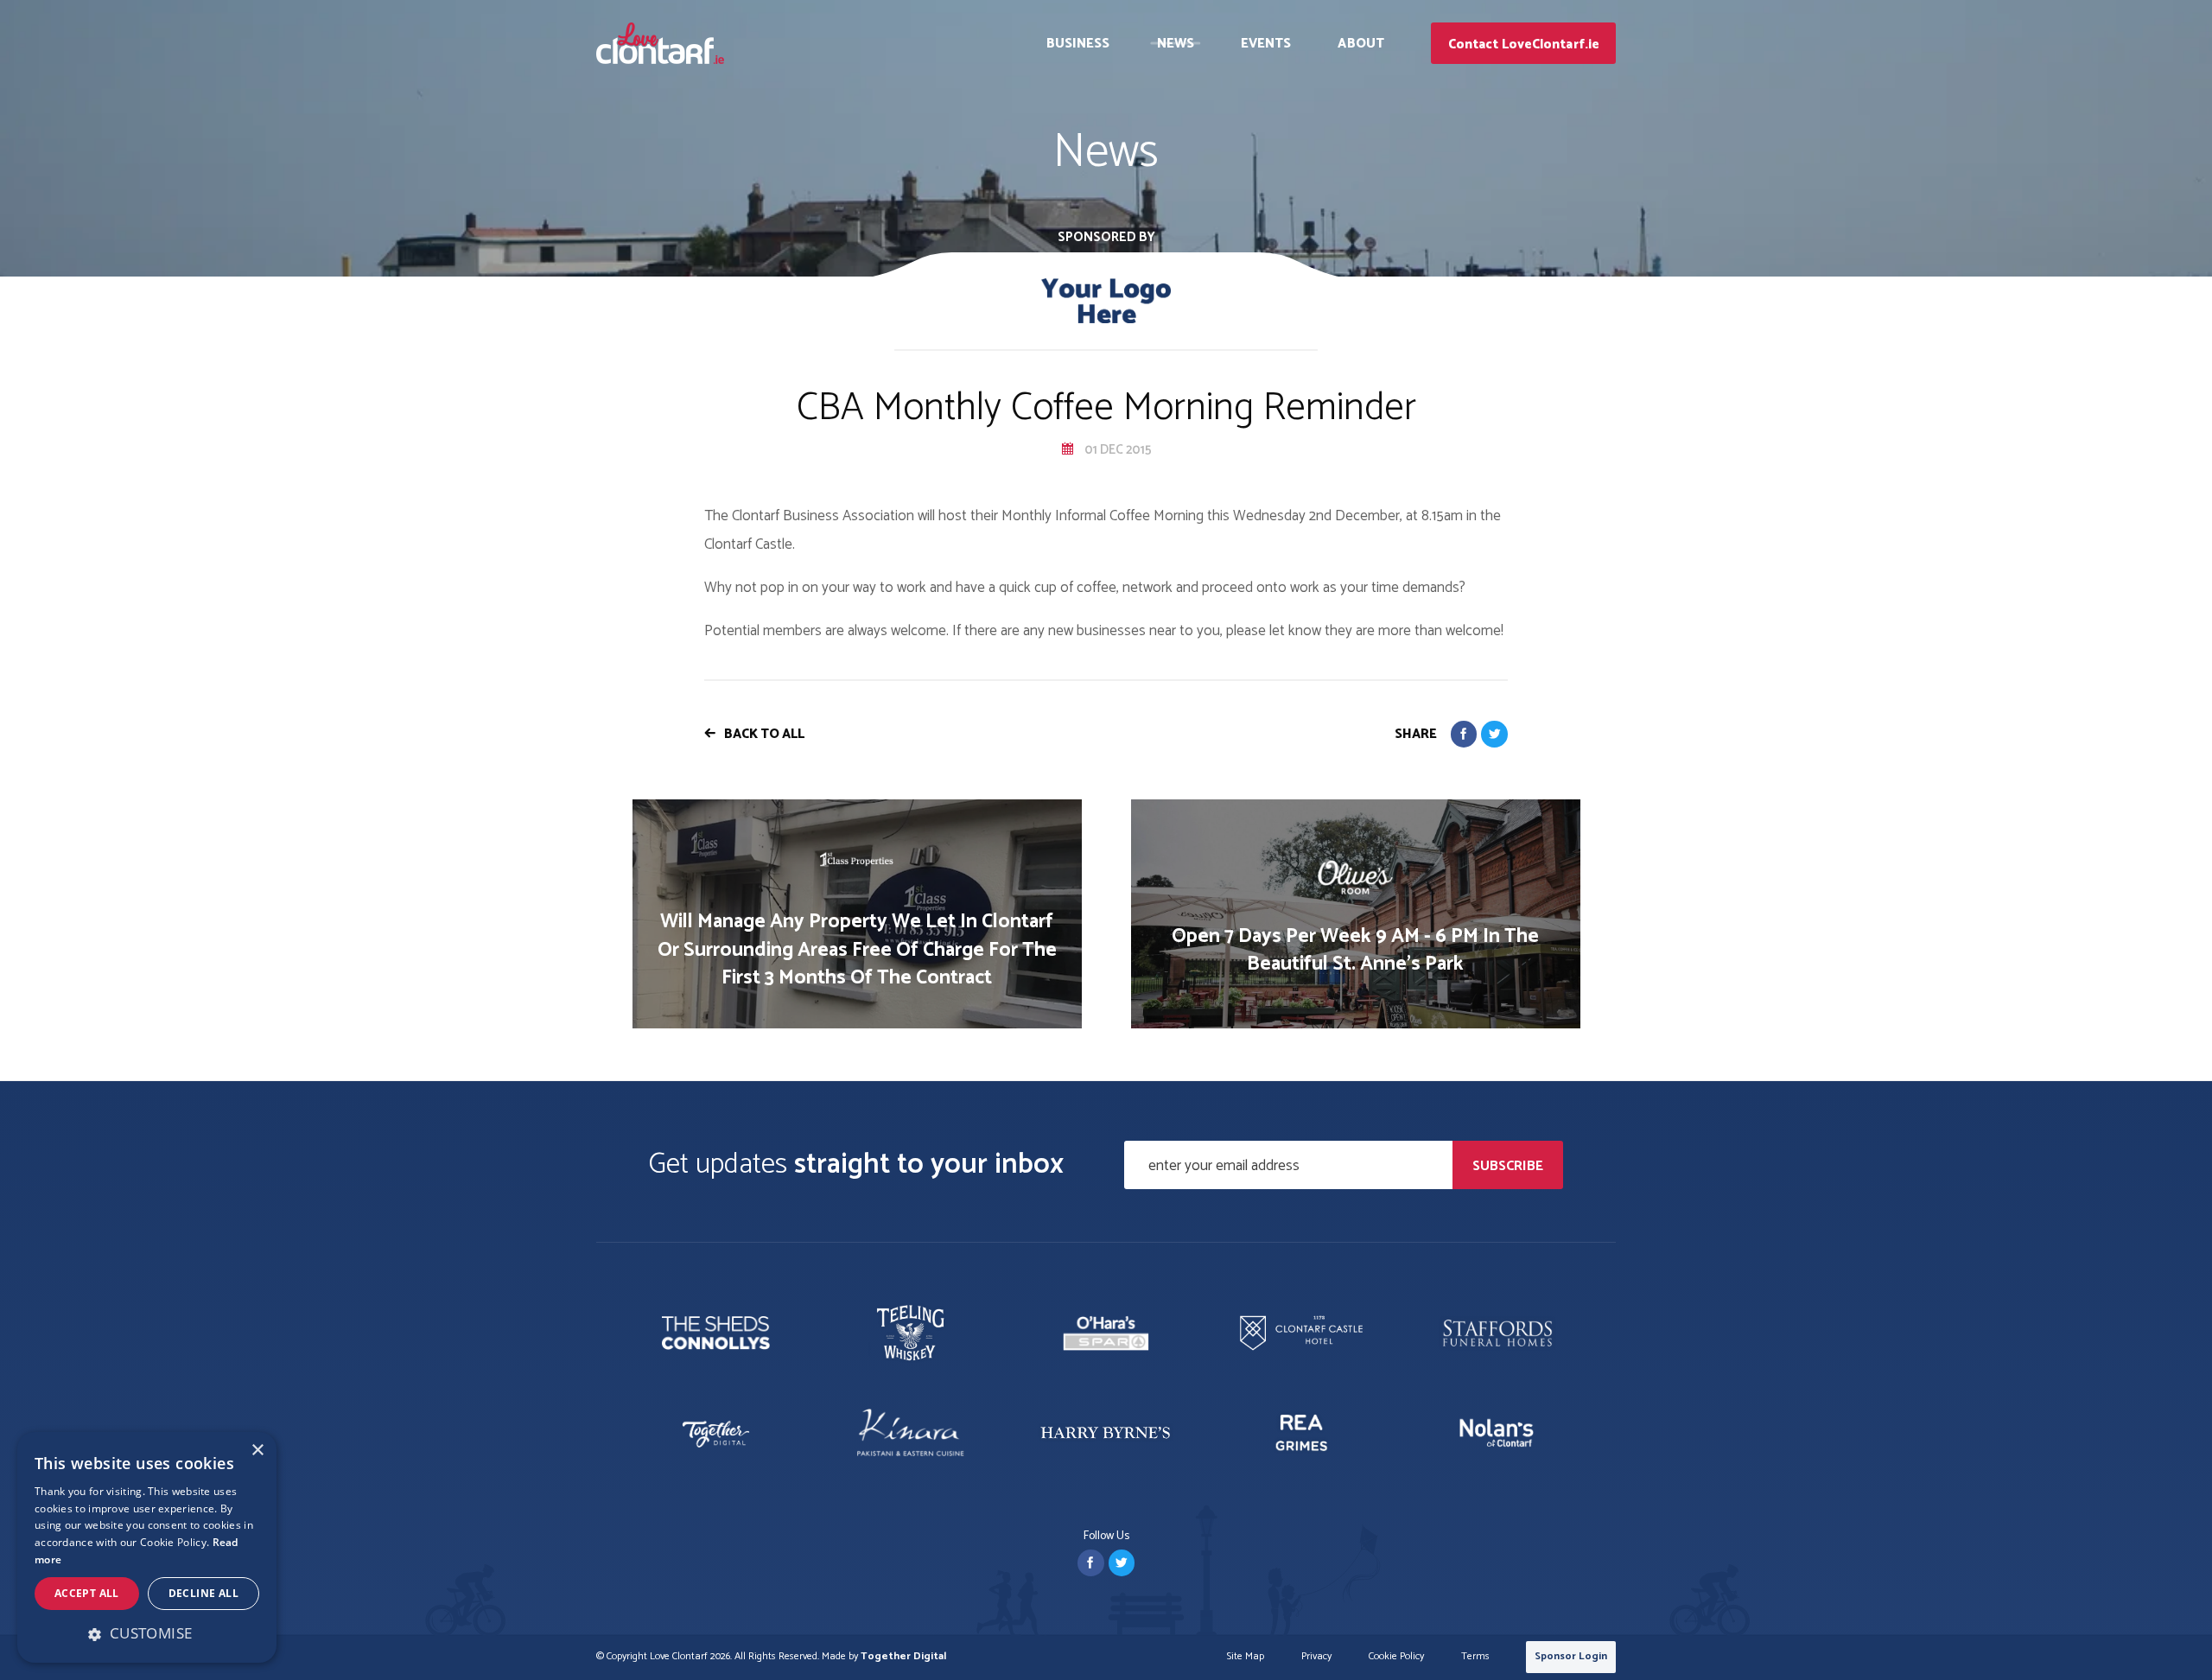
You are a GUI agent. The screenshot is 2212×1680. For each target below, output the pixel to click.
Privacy (1316, 1657)
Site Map (1246, 1657)
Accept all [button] (87, 1593)
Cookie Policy (1396, 1657)
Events (1266, 44)
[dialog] (147, 1547)
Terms (1475, 1657)
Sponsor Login (1571, 1656)
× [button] (257, 1451)
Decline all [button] (203, 1593)
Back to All (764, 734)
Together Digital (903, 1656)
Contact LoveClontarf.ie (1524, 45)
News (1176, 44)
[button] (147, 1633)
